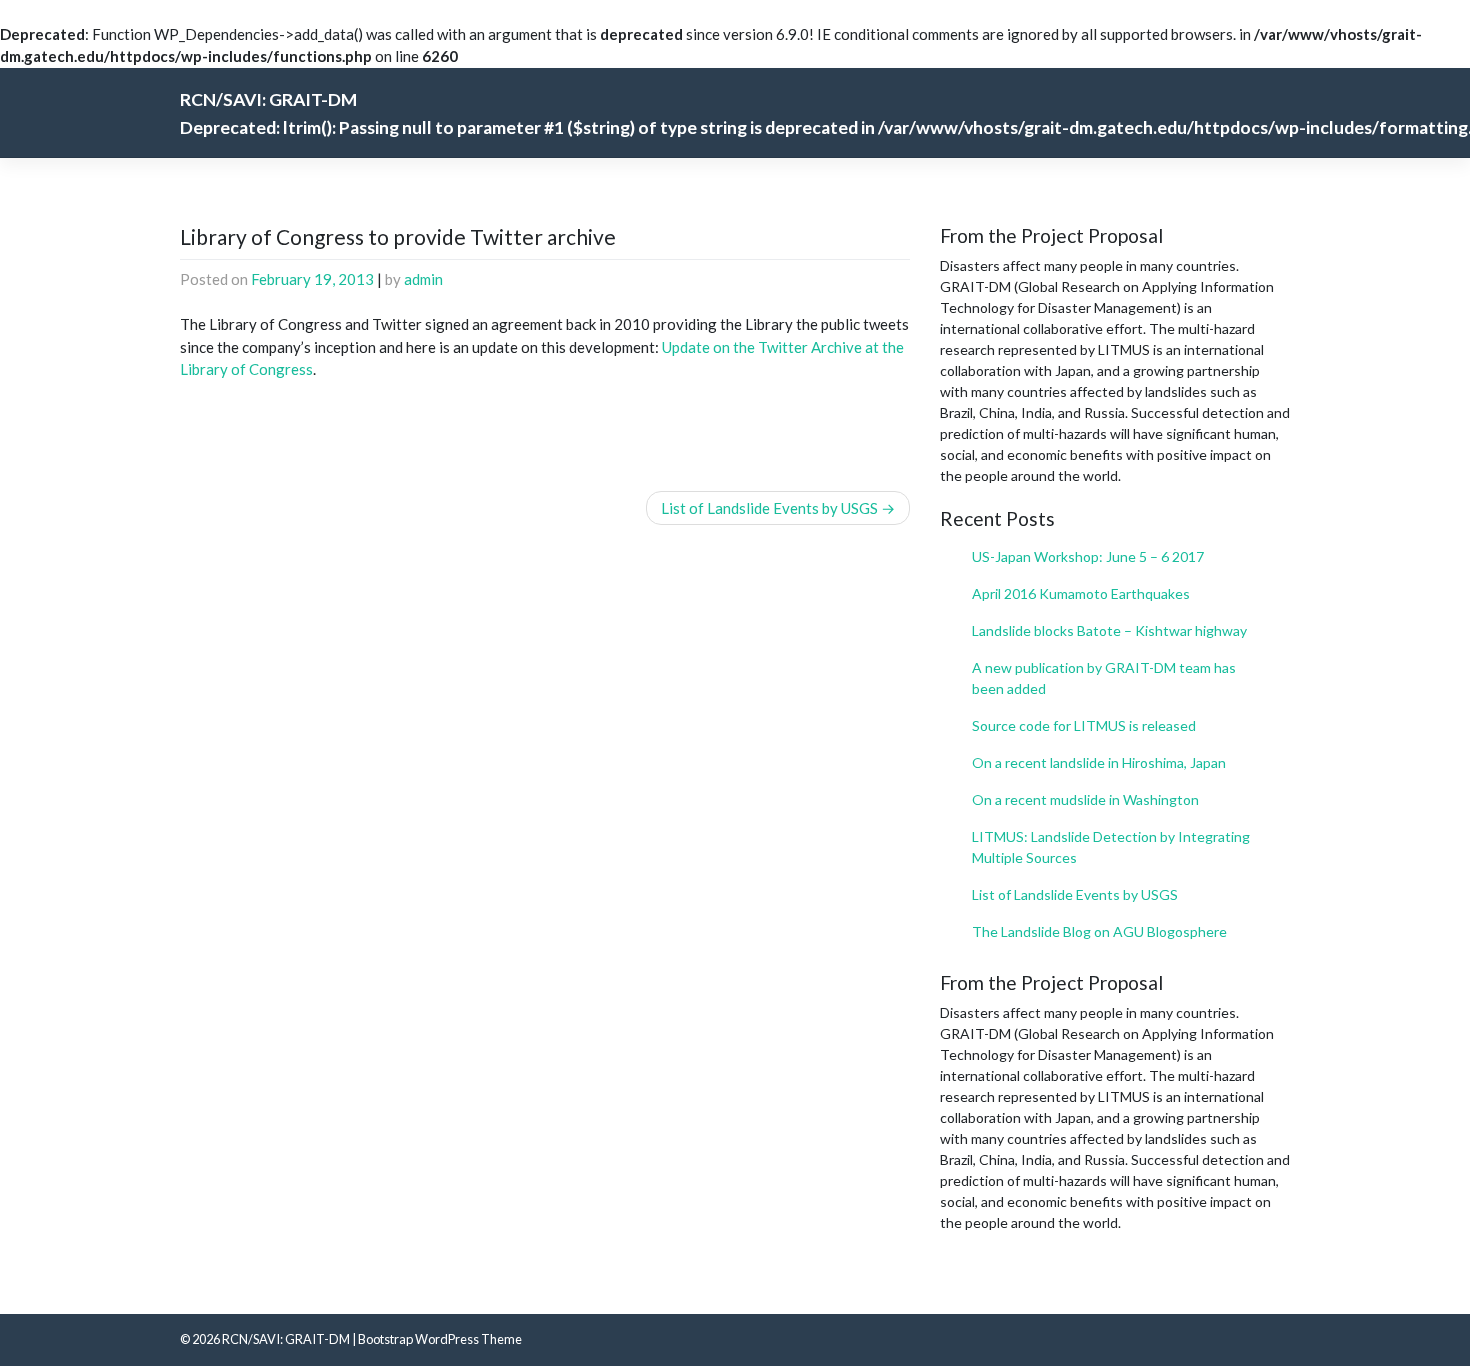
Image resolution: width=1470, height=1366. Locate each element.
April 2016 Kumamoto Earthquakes (1081, 593)
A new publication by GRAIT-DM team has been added (1104, 678)
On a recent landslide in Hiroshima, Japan (1099, 762)
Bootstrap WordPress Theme (440, 1339)
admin (423, 279)
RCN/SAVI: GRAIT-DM (286, 1339)
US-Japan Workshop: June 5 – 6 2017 (1088, 556)
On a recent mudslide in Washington (1085, 799)
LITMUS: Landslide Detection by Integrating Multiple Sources (1111, 847)
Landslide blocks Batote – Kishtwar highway (1109, 630)
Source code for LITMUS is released (1084, 725)
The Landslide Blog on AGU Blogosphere (1099, 931)
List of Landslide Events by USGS (769, 508)
